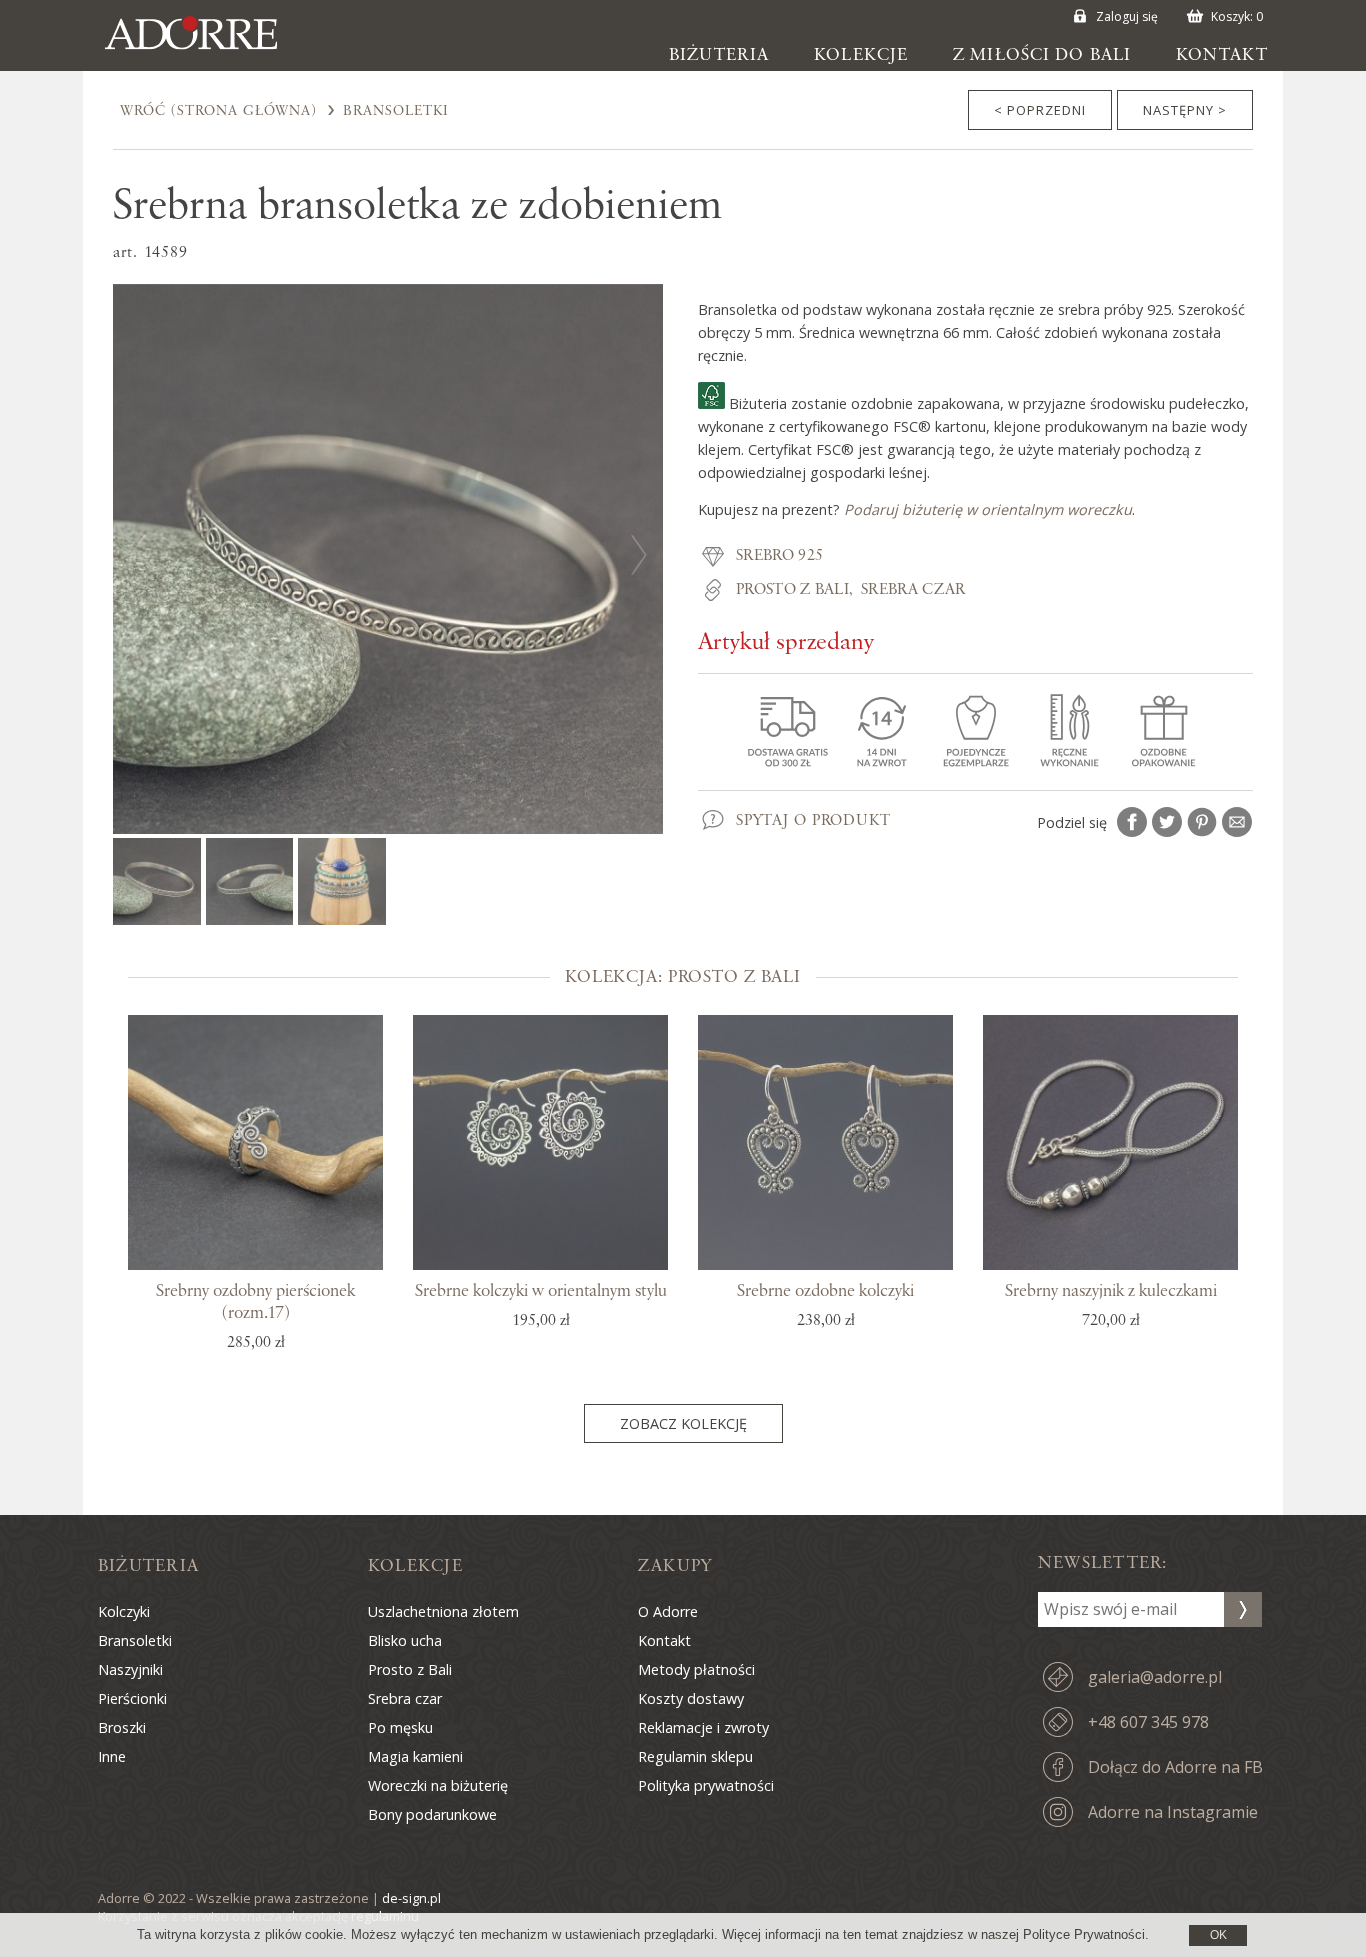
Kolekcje (861, 55)
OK (1218, 1935)
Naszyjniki (130, 1669)
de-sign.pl (411, 1898)
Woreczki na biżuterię (438, 1785)
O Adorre (668, 1611)
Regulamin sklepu (695, 1756)
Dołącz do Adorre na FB (1175, 1767)
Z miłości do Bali (1042, 55)
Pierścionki (132, 1698)
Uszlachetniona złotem (443, 1611)
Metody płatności (696, 1669)
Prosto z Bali (792, 590)
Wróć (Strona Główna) (218, 111)
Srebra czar (913, 590)
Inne (112, 1756)
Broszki (122, 1727)
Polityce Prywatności (1084, 1934)
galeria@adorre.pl (1155, 1677)
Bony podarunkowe (432, 1814)
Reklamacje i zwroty (703, 1727)
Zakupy (675, 1566)
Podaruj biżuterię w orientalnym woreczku (988, 509)
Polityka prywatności (706, 1785)
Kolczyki (124, 1611)
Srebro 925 (779, 556)
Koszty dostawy (691, 1698)
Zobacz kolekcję (683, 1423)
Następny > (1185, 110)
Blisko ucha (405, 1640)
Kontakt (1222, 55)
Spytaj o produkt (813, 821)
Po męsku (400, 1727)
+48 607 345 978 (1148, 1722)
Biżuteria (719, 55)
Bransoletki (396, 111)
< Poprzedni (1040, 110)
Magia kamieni (415, 1756)
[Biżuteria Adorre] (206, 50)
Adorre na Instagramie (1173, 1812)
